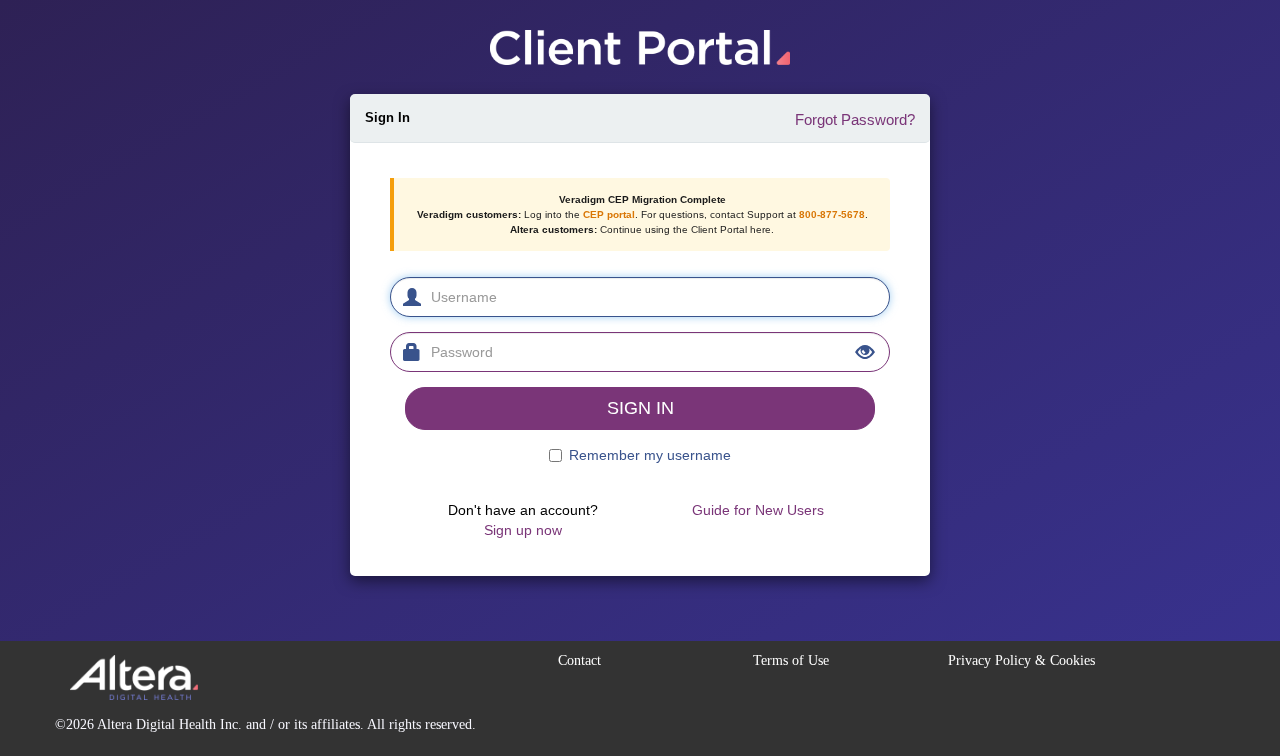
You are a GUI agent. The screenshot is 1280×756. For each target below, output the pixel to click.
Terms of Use (791, 660)
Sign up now (523, 530)
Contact (579, 660)
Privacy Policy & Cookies (1021, 660)
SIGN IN (640, 408)
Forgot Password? (855, 119)
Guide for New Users (758, 510)
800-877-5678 (832, 214)
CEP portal (609, 214)
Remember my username (650, 455)
